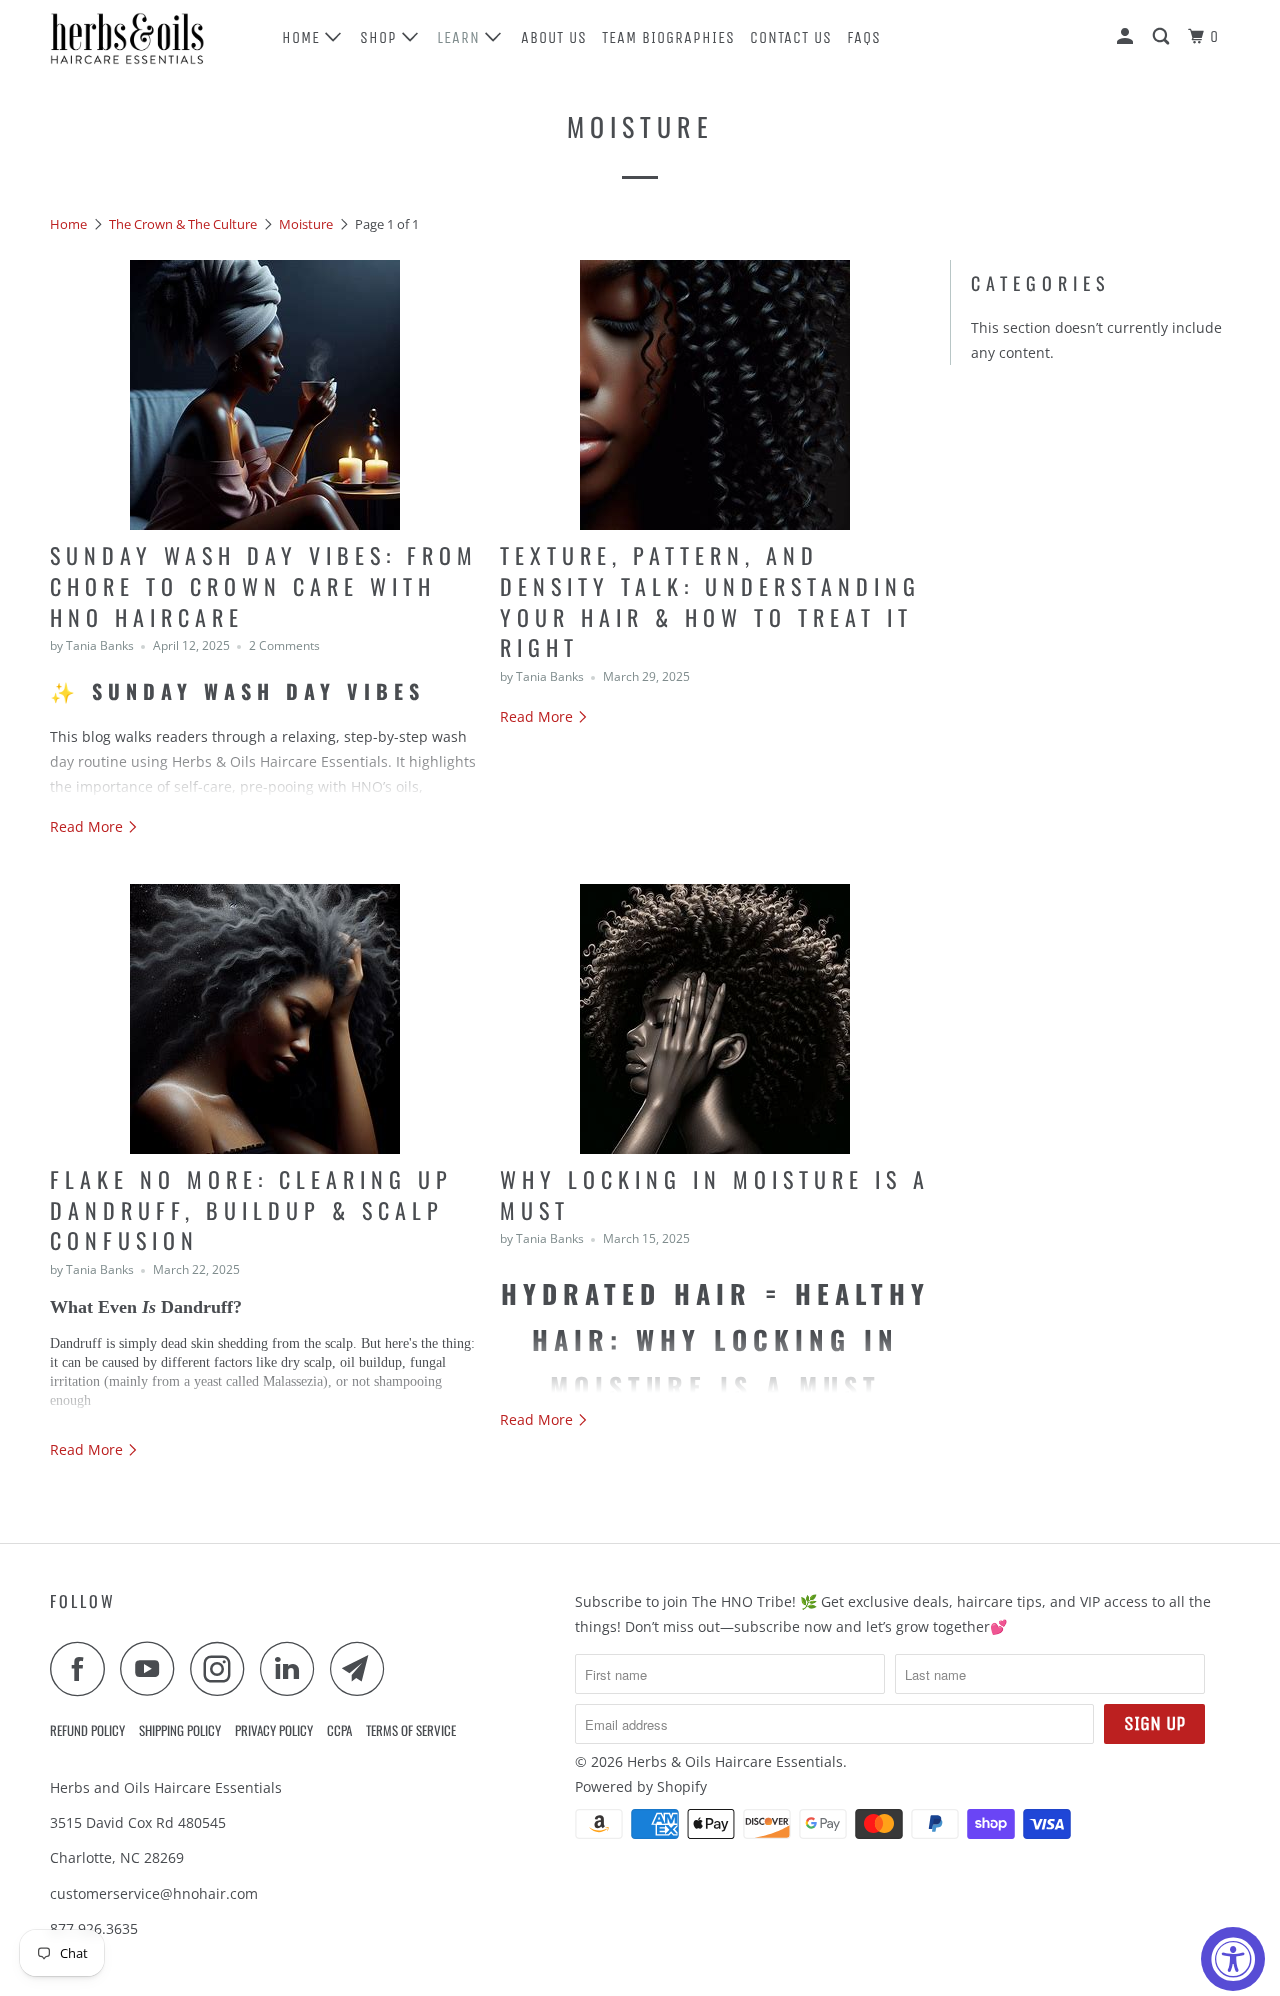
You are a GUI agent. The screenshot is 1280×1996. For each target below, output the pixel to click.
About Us (554, 37)
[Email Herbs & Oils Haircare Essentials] (363, 1668)
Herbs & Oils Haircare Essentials (735, 1761)
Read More (88, 826)
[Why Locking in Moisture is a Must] (715, 1019)
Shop (381, 37)
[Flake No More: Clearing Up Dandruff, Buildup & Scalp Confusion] (265, 1019)
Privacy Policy (274, 1730)
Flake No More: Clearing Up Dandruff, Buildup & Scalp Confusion (251, 1210)
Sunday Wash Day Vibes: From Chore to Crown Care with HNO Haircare (264, 586)
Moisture (640, 126)
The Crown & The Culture (183, 224)
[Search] (1163, 37)
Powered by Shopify (641, 1786)
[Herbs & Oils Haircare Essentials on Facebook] (83, 1668)
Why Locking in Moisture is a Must (715, 1194)
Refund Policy (87, 1730)
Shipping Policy (180, 1730)
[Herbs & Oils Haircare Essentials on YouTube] (153, 1668)
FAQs (864, 37)
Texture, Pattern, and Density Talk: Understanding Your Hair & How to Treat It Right (710, 601)
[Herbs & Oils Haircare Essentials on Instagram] (223, 1668)
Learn (461, 37)
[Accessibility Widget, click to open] (1233, 1959)
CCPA (339, 1730)
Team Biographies (668, 37)
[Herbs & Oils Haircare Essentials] (152, 37)
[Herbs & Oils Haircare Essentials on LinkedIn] (293, 1668)
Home (303, 37)
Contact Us (791, 37)
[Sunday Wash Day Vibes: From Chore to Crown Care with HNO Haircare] (265, 395)
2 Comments (284, 645)
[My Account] (1127, 37)
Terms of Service (411, 1730)
